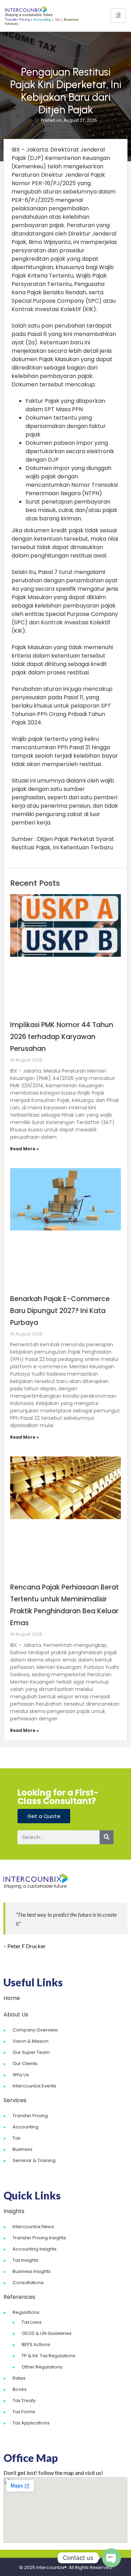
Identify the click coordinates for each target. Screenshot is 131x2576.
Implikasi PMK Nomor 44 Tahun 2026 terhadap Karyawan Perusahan (62, 1037)
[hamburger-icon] (118, 15)
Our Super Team (31, 2052)
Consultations (28, 2283)
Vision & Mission (31, 2041)
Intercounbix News (33, 2227)
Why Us (21, 2075)
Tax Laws (32, 2322)
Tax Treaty (24, 2400)
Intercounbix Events (34, 2086)
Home (12, 1998)
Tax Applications (31, 2423)
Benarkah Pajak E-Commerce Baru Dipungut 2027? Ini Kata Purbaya (60, 1311)
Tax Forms (24, 2412)
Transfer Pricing (30, 2116)
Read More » (24, 1149)
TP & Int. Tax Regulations (49, 2356)
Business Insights (32, 2271)
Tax (16, 2138)
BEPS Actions (36, 2345)
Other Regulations (42, 2367)
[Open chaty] (111, 2558)
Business (23, 2149)
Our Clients (25, 2063)
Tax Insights (26, 2260)
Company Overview (35, 2030)
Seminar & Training (34, 2160)
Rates (19, 2378)
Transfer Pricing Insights (39, 2238)
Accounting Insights (35, 2249)
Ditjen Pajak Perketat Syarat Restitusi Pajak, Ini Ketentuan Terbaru (63, 843)
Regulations (26, 2312)
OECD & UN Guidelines (47, 2333)
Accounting (26, 2127)
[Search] (107, 1837)
